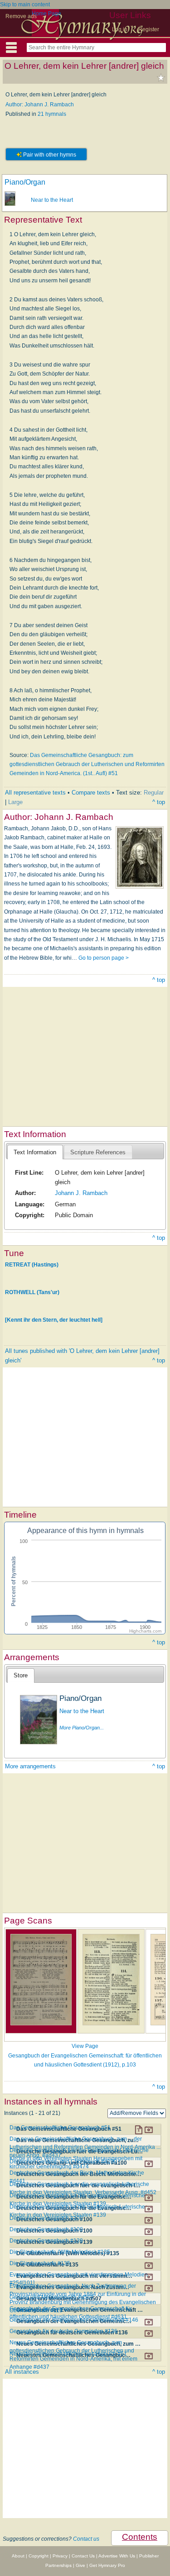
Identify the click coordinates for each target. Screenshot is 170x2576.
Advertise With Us (117, 2556)
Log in (120, 29)
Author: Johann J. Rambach (40, 105)
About (18, 2556)
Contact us (86, 2539)
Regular (154, 793)
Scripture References (98, 1152)
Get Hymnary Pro (107, 2565)
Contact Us (83, 2556)
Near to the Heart (52, 200)
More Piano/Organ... (82, 1728)
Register (149, 29)
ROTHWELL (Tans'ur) (32, 1292)
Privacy (60, 2556)
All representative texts (35, 793)
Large (15, 802)
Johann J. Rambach (81, 1193)
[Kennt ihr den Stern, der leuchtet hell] (54, 1320)
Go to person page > (104, 958)
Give (80, 2565)
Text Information (35, 1152)
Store (21, 1675)
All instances (22, 2372)
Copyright (39, 2556)
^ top (159, 802)
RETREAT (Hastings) (32, 1265)
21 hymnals (52, 114)
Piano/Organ (25, 182)
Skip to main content (25, 5)
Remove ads (21, 16)
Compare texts (91, 793)
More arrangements (30, 1766)
